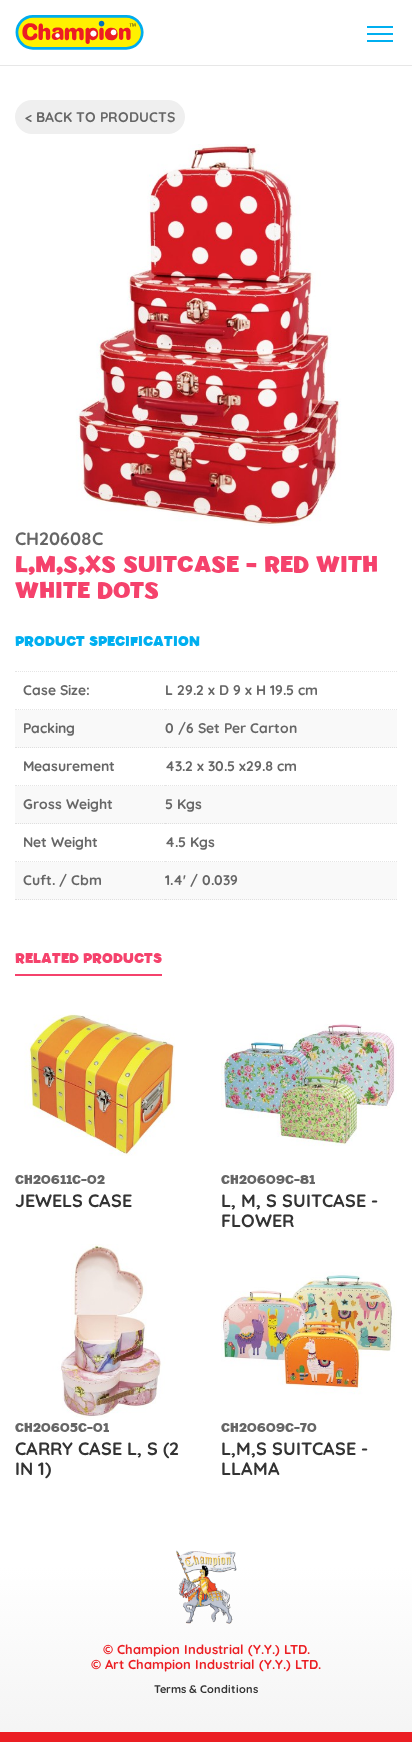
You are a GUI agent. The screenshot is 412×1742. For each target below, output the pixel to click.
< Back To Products (100, 117)
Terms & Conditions (206, 1689)
